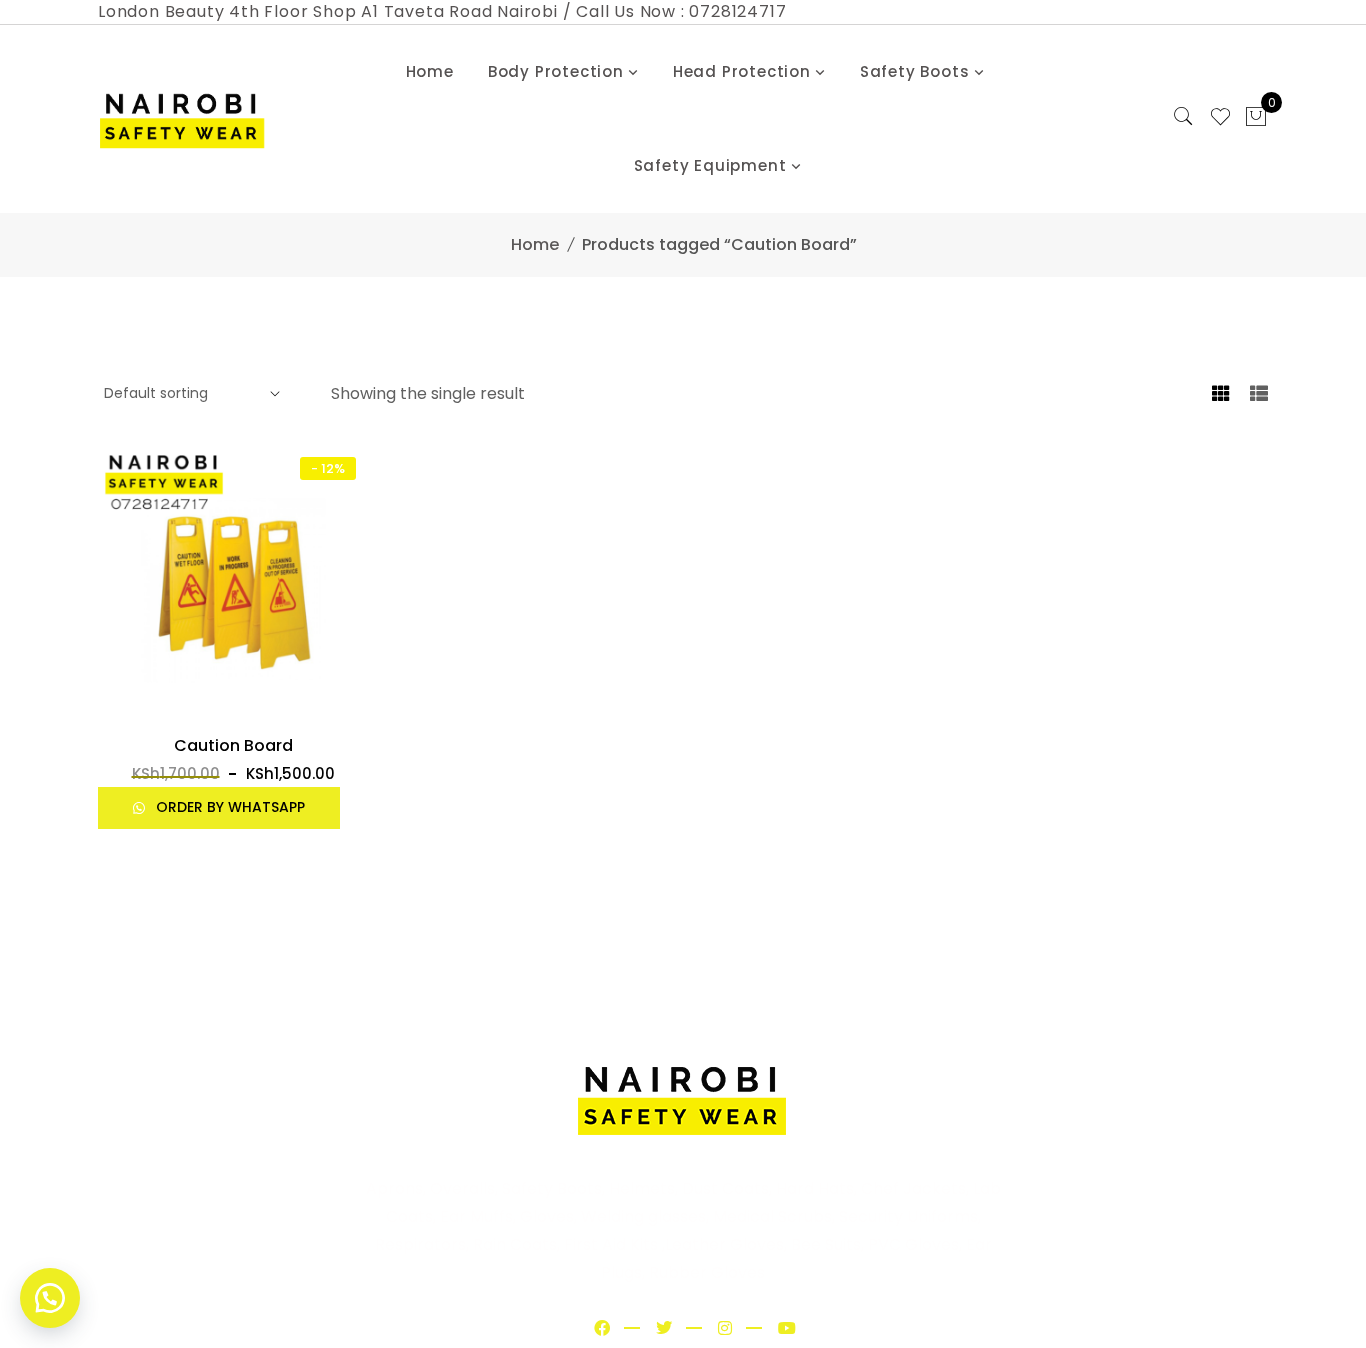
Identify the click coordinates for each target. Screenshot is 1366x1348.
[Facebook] (602, 1328)
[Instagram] (725, 1328)
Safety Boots (915, 71)
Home (430, 71)
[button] (233, 711)
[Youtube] (787, 1328)
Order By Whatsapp (228, 807)
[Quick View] (344, 713)
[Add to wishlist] (121, 713)
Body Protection (556, 71)
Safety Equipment (710, 165)
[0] (1256, 119)
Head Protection (742, 71)
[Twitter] (664, 1328)
